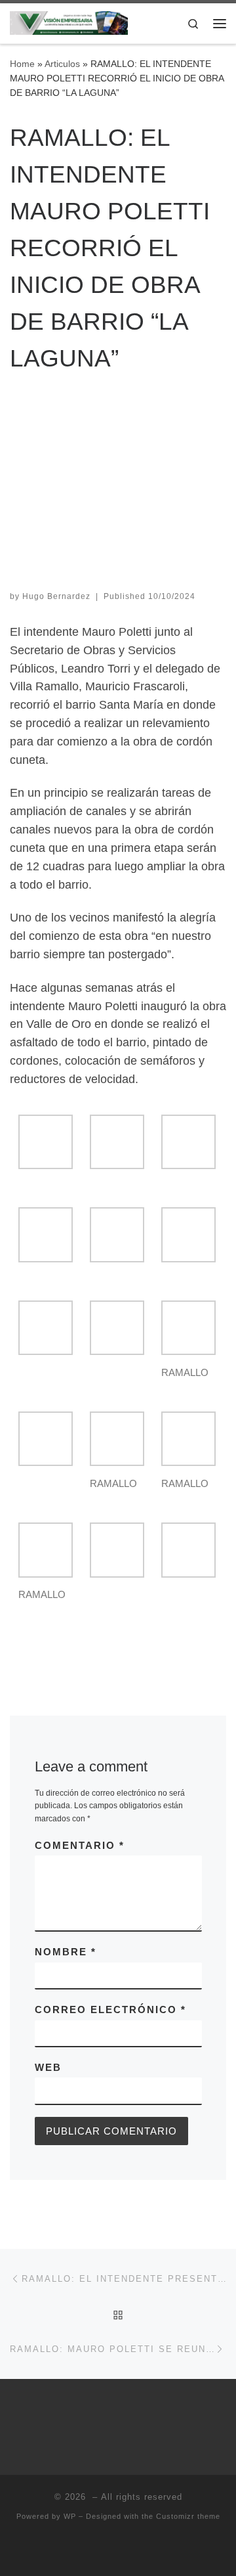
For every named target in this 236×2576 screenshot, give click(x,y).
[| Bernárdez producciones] (69, 22)
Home (22, 64)
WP (70, 2516)
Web (48, 2067)
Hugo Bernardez (56, 596)
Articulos (62, 64)
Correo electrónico (110, 2010)
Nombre (66, 1952)
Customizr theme (188, 2516)
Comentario (80, 1845)
